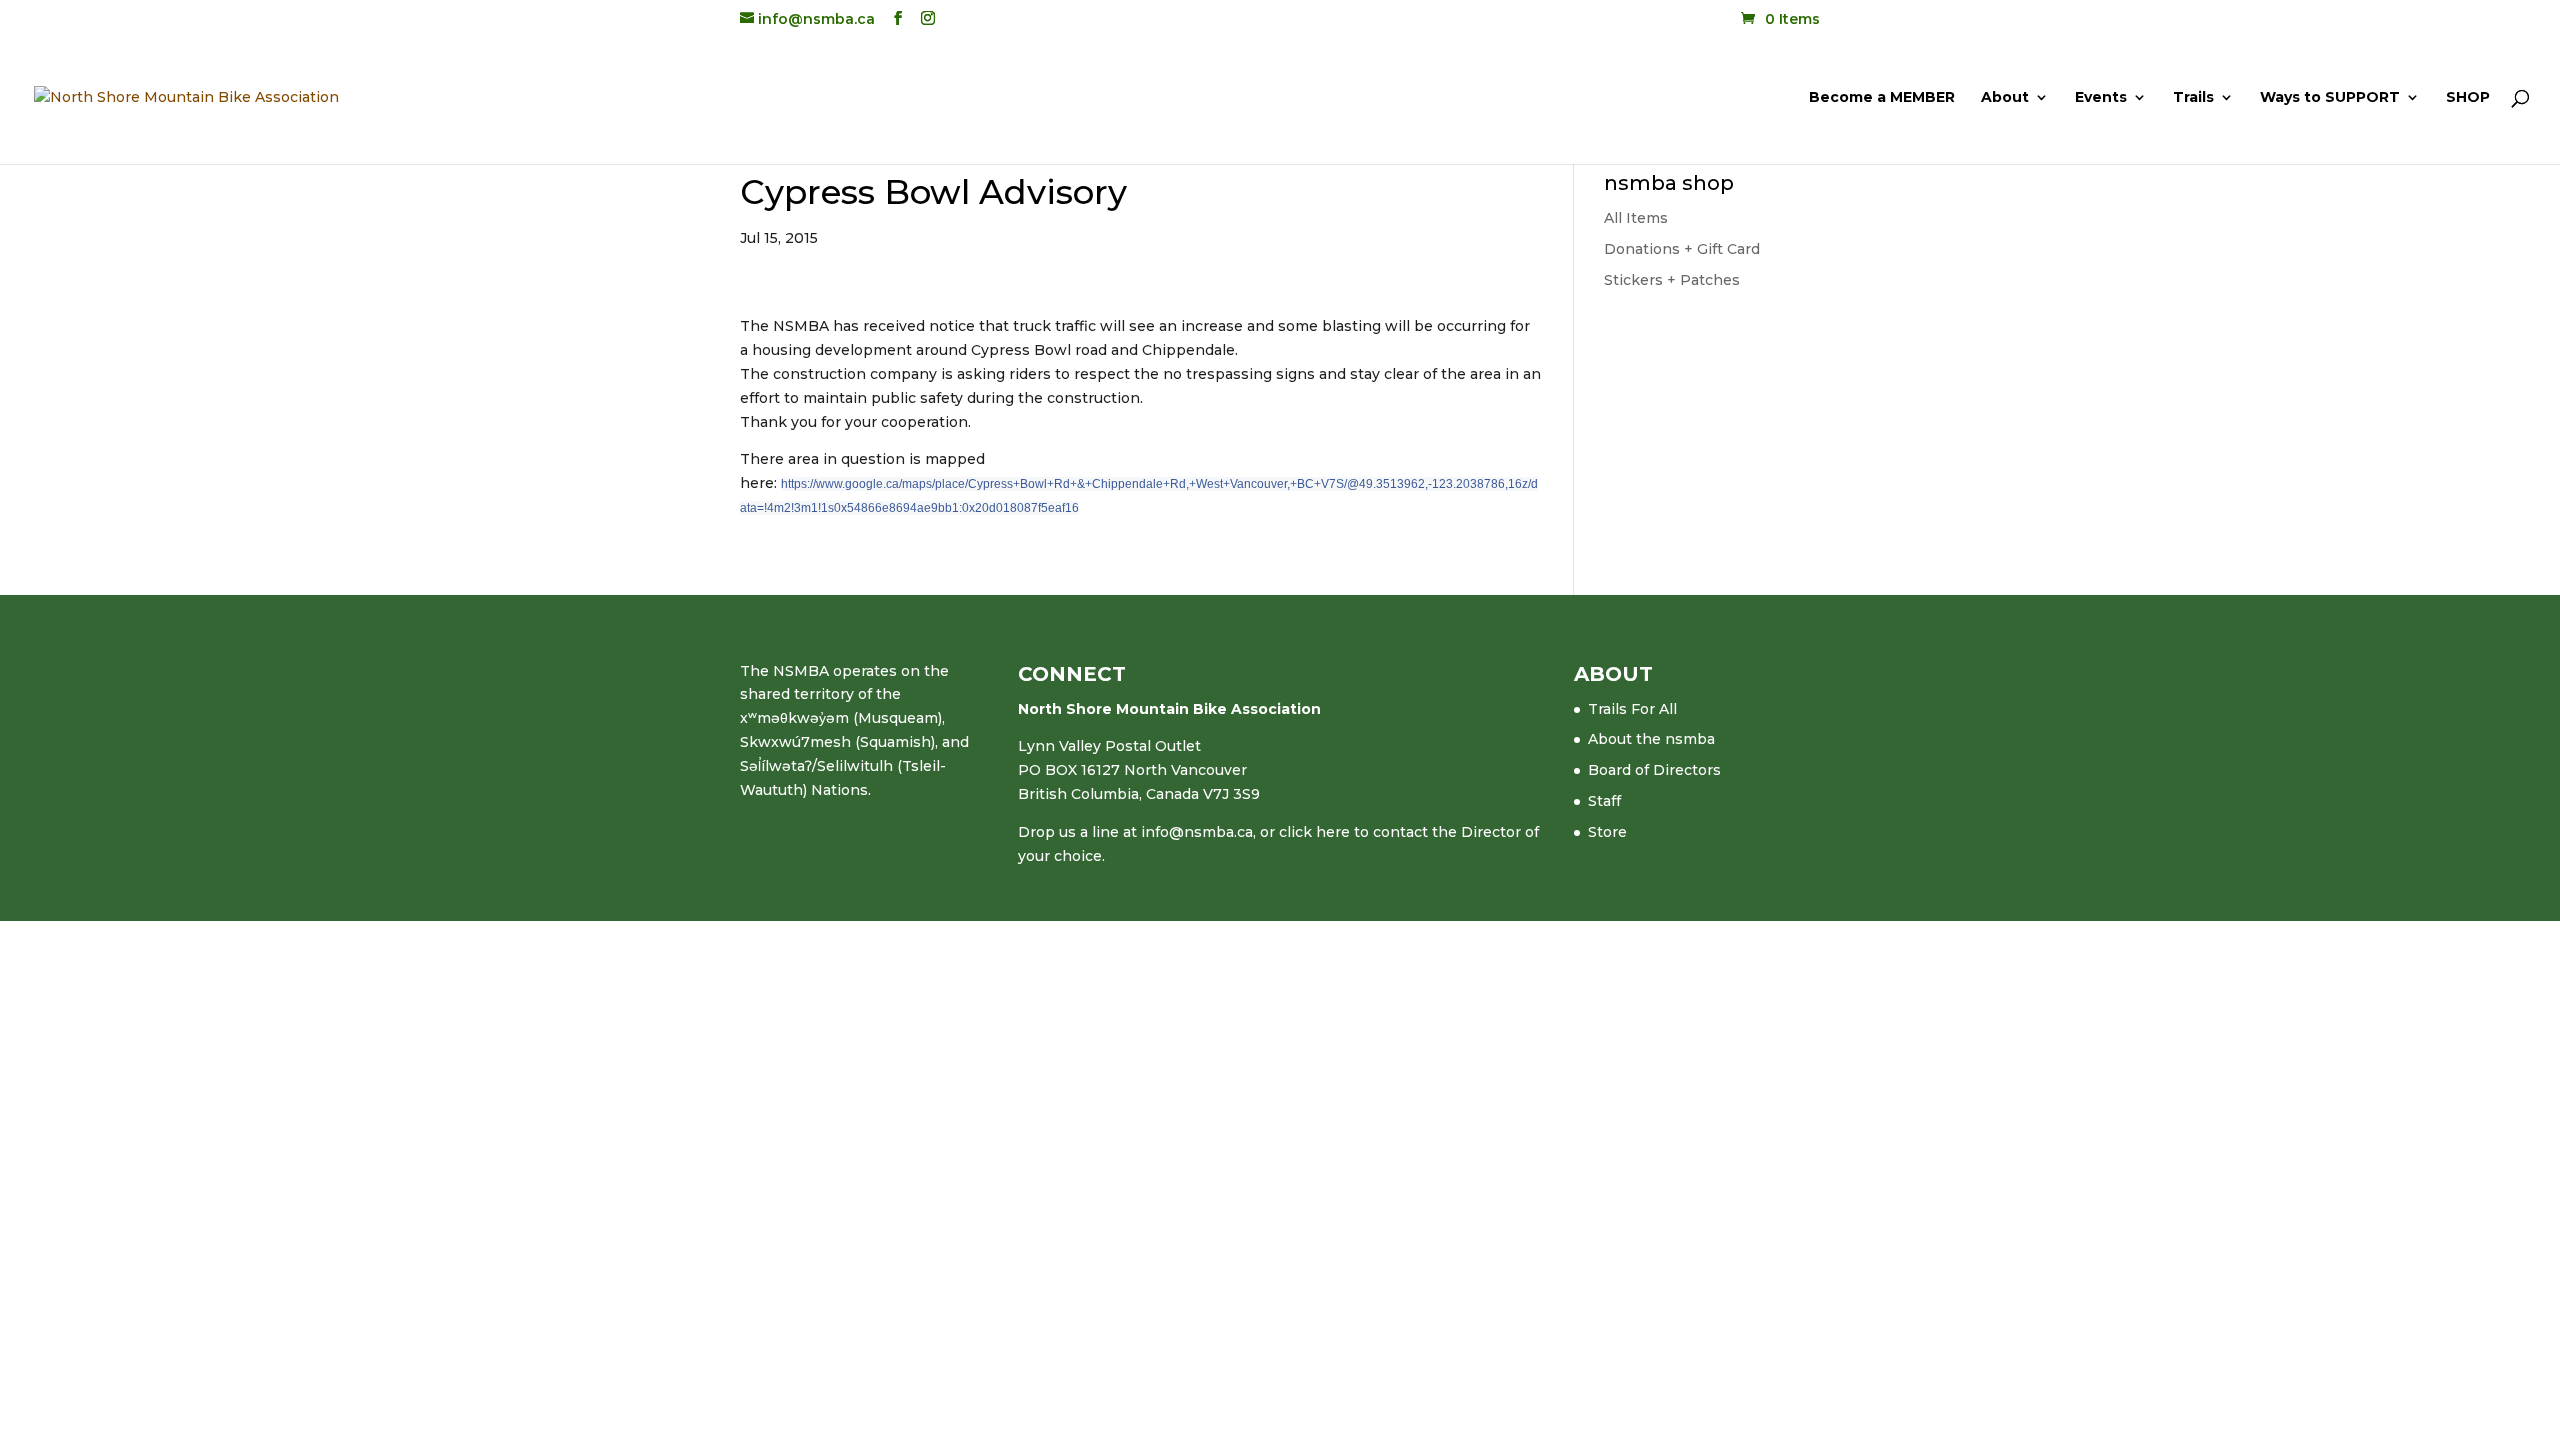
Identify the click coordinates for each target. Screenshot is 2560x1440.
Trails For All (1632, 709)
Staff (1604, 801)
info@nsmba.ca (1197, 832)
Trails (2193, 98)
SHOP (2468, 98)
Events (2101, 98)
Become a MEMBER (1882, 98)
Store (1607, 832)
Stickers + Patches (1672, 280)
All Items (1636, 218)
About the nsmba (1651, 739)
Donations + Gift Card (1682, 249)
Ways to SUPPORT (2330, 98)
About (2005, 98)
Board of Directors (1654, 770)
